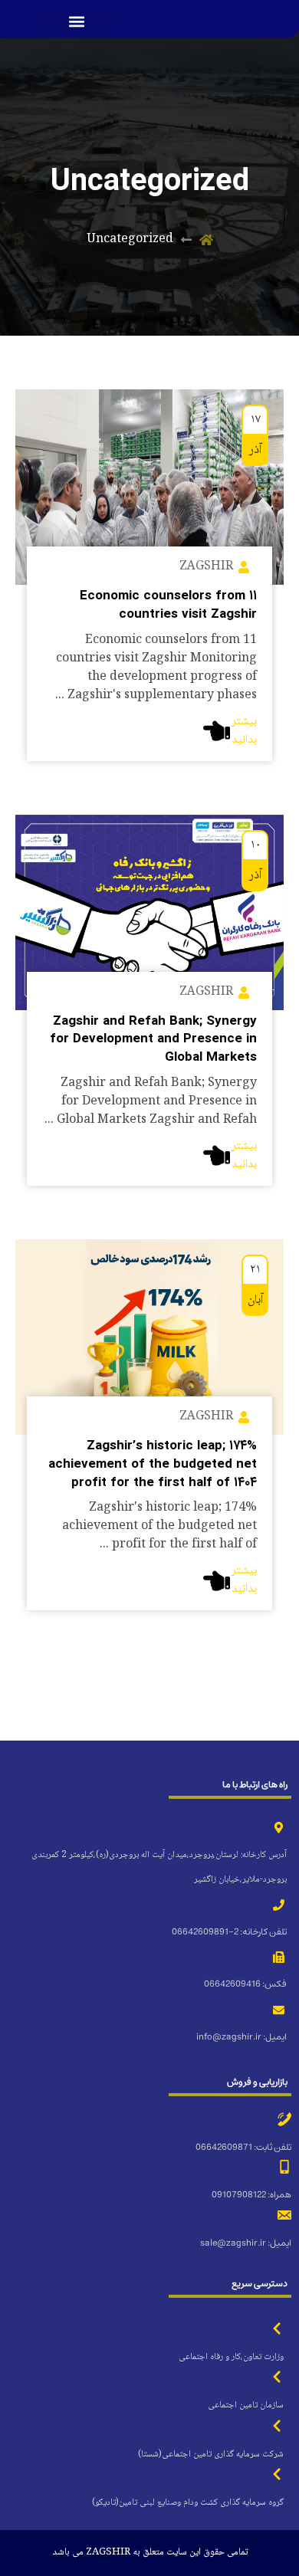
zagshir (206, 567)
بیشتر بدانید (244, 731)
